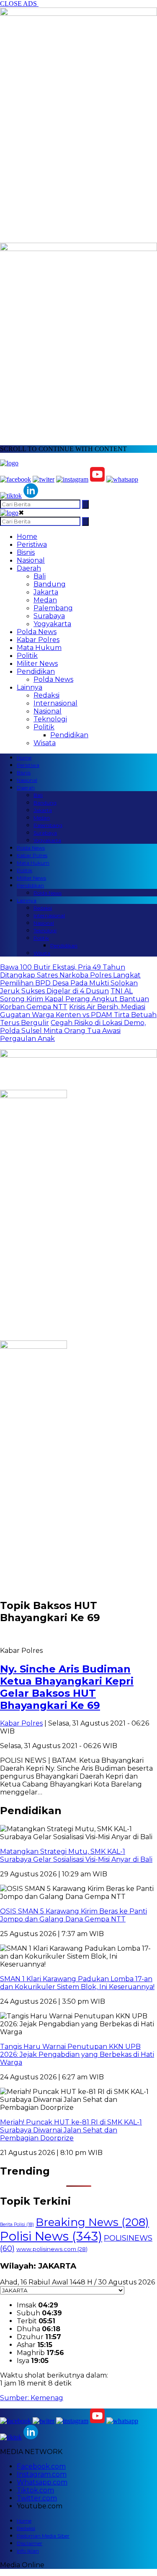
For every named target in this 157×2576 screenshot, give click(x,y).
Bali (40, 576)
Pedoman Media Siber (43, 2536)
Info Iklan (28, 2551)
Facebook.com (41, 2466)
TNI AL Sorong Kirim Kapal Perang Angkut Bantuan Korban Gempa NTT (75, 999)
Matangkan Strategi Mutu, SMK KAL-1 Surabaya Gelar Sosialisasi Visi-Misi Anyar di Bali (76, 1855)
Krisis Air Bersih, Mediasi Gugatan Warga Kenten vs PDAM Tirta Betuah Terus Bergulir (78, 1015)
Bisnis (26, 552)
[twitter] (44, 479)
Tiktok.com (35, 2490)
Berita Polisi (17, 2224)
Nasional (31, 560)
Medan (45, 600)
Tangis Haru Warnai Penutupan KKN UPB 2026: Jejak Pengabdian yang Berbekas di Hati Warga (77, 2054)
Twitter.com (37, 2498)
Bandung (50, 584)
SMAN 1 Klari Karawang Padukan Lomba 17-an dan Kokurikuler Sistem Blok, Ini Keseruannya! (77, 1983)
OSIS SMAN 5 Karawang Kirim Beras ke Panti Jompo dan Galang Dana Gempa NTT (73, 1915)
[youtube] (97, 479)
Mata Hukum (39, 648)
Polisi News (51, 2236)
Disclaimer (30, 2543)
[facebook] (15, 479)
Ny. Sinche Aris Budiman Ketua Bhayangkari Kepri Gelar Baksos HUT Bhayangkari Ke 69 (67, 1687)
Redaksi (46, 695)
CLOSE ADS (19, 4)
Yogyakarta (52, 624)
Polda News (37, 632)
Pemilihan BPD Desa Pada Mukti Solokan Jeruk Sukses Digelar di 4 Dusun (69, 987)
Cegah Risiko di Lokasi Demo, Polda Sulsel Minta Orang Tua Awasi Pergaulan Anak (73, 1031)
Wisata (45, 743)
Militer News (37, 664)
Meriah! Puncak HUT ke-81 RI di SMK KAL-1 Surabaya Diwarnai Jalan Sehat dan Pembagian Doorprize (71, 2130)
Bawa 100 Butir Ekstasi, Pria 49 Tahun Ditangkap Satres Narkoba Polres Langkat (70, 971)
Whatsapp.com (42, 2482)
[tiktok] (11, 496)
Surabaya (49, 616)
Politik (27, 656)
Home (27, 537)
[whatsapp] (122, 479)
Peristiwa (32, 544)
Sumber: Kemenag (32, 2398)
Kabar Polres (38, 640)
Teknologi (50, 719)
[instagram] (72, 479)
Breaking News (92, 2222)
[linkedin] (31, 496)
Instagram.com (42, 2474)
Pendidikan (36, 671)
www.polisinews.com (52, 2249)
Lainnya (30, 687)
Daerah (29, 568)
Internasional (55, 703)
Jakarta (46, 592)
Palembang (53, 608)
